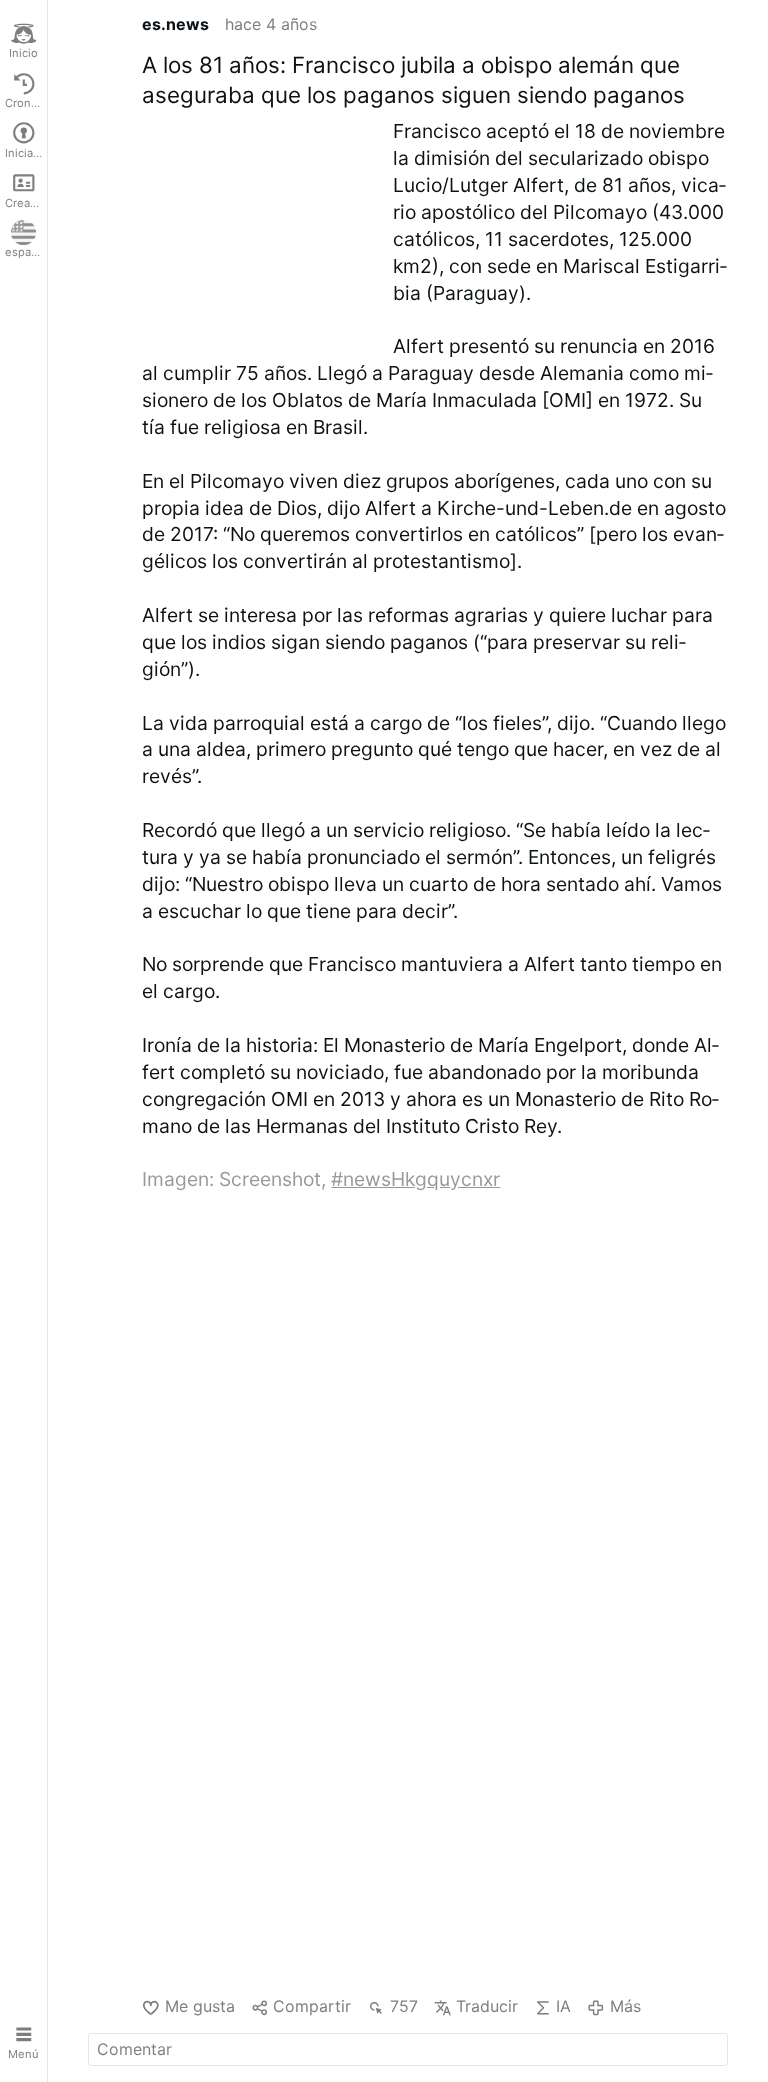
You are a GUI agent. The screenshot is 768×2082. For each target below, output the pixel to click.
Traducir (487, 2006)
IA (563, 2006)
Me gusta (199, 2006)
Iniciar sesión (26, 153)
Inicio (23, 53)
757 (403, 2006)
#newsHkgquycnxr (415, 1179)
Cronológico (26, 103)
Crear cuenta (26, 203)
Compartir (312, 2006)
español (26, 252)
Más (625, 2006)
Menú (23, 2054)
